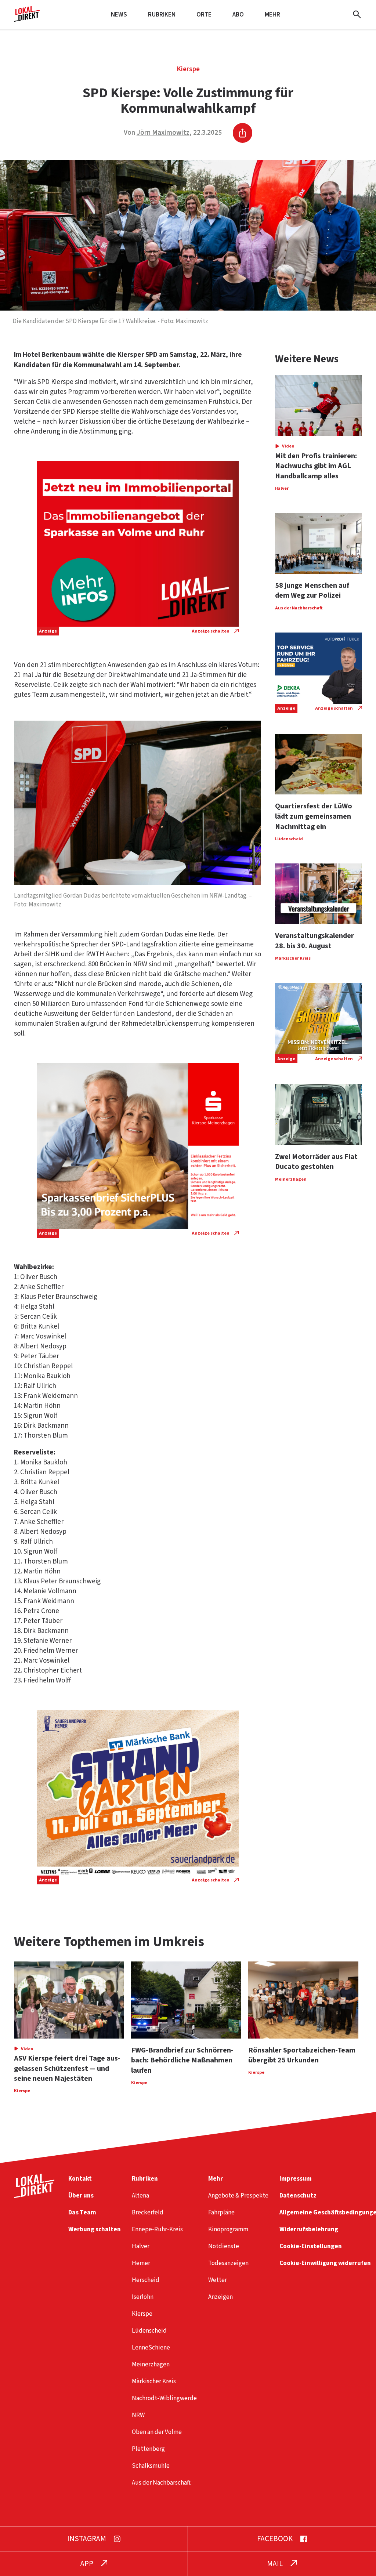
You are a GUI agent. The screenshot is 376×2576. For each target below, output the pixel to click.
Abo (238, 15)
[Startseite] (27, 19)
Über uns (81, 2195)
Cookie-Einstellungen (311, 2246)
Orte (204, 15)
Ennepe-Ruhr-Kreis (157, 2229)
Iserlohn (143, 2297)
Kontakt (80, 2179)
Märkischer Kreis (154, 2381)
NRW (138, 2415)
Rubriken (162, 15)
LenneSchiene (151, 2347)
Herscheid (146, 2280)
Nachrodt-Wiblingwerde (164, 2398)
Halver (141, 2246)
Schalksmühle (151, 2466)
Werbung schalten (95, 2229)
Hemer (141, 2263)
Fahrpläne (221, 2212)
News (119, 15)
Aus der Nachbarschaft (161, 2483)
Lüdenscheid (149, 2331)
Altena (140, 2195)
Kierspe (188, 69)
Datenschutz (298, 2195)
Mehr (272, 15)
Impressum (296, 2179)
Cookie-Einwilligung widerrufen (325, 2263)
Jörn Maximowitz (163, 133)
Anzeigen (220, 2297)
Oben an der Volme (157, 2432)
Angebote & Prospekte (238, 2195)
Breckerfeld (148, 2212)
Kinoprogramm (228, 2229)
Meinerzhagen (151, 2364)
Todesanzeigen (228, 2263)
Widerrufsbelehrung (309, 2229)
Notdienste (224, 2246)
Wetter (218, 2280)
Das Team (82, 2212)
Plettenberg (148, 2449)
